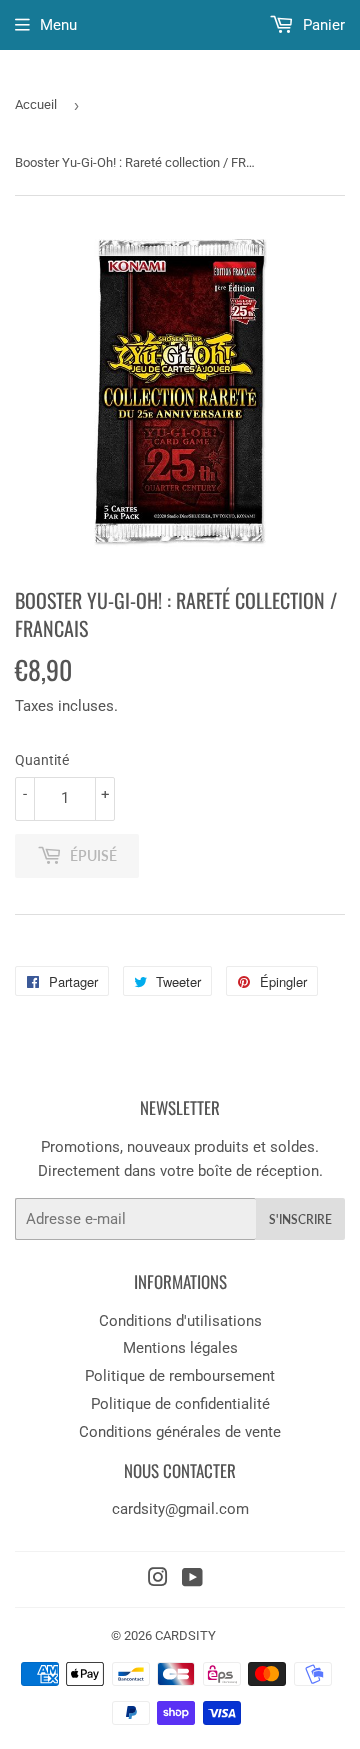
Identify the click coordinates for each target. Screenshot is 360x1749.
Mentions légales (180, 1348)
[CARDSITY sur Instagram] (158, 1580)
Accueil (36, 104)
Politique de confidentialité (180, 1404)
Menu (58, 25)
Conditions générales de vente (180, 1432)
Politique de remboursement (180, 1376)
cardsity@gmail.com (180, 1509)
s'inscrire (300, 1219)
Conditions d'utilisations (180, 1321)
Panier (322, 25)
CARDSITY (185, 1635)
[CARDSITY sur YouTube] (192, 1580)
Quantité (42, 760)
